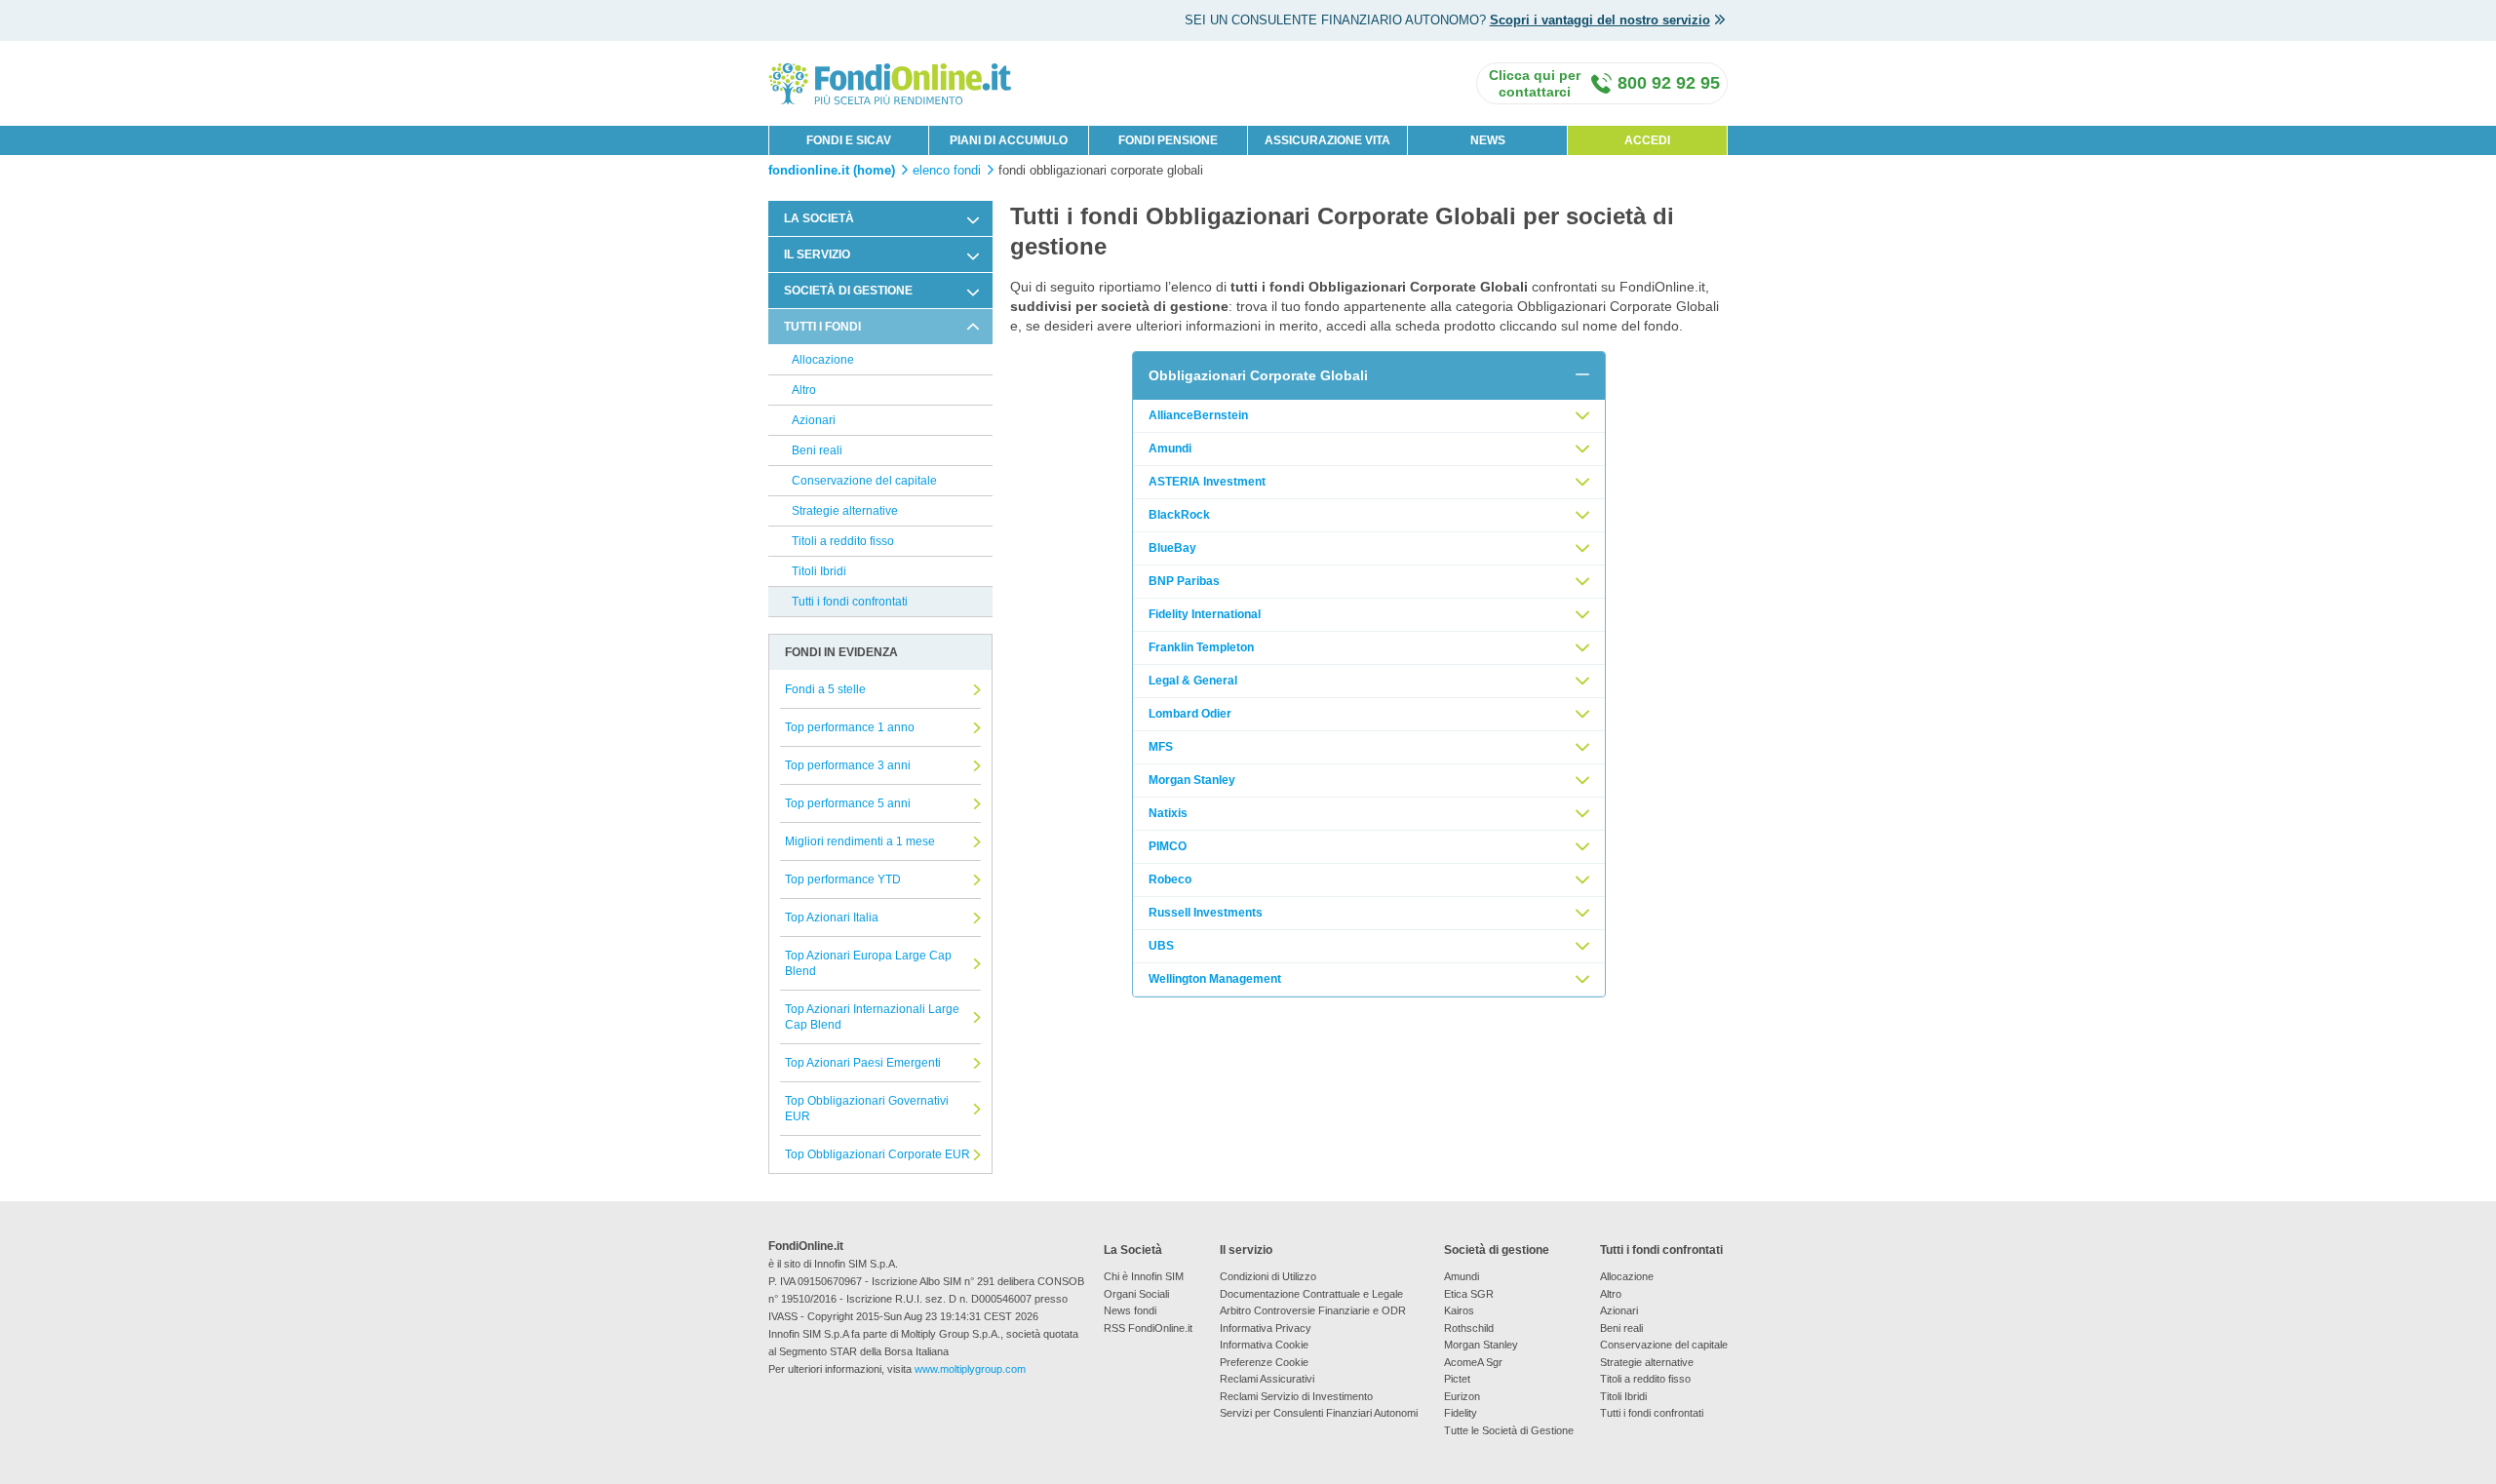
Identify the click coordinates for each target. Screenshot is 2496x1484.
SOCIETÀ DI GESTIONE (848, 291)
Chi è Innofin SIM (1144, 1276)
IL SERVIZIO (817, 254)
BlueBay (1172, 548)
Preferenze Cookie (1264, 1362)
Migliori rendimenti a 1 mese (860, 841)
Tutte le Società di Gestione (1509, 1430)
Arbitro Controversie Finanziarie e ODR (1313, 1310)
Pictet (1457, 1379)
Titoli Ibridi (819, 571)
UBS (1161, 946)
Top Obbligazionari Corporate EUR (877, 1154)
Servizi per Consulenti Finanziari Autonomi (1319, 1413)
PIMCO (1168, 846)
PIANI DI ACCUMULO (1009, 140)
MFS (1161, 747)
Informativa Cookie (1264, 1345)
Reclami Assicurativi (1267, 1379)
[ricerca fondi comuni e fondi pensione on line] (890, 82)
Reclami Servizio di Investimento (1296, 1396)
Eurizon (1462, 1396)
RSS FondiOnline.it (1148, 1328)
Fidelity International (1205, 614)
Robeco (1170, 879)
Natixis (1168, 813)
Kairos (1459, 1310)
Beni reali (817, 450)
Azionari (814, 420)
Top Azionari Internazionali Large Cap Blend (872, 1017)
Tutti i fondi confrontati (850, 602)
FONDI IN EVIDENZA (841, 652)
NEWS (1488, 140)
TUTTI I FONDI (822, 327)
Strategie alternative (845, 511)
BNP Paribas (1184, 581)
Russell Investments (1206, 913)
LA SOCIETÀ (819, 218)
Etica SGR (1469, 1294)
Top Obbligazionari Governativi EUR (867, 1109)
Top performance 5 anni (848, 803)
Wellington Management (1215, 979)
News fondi (1130, 1310)
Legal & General (1193, 681)
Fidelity (1461, 1413)
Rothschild (1469, 1328)
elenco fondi (947, 171)
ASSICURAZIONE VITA (1327, 140)
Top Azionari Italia (832, 918)
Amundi (1170, 449)
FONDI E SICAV (849, 140)
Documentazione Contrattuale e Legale (1311, 1294)
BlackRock (1179, 515)
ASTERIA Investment (1207, 482)
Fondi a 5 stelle (825, 689)
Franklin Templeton (1201, 647)
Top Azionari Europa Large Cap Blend (868, 963)
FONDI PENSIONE (1168, 140)
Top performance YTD (843, 879)
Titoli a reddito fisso (843, 541)
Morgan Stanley (1192, 780)
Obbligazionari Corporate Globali (1258, 375)
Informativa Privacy (1266, 1328)
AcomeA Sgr (1473, 1362)
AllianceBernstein (1198, 415)
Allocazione (823, 360)
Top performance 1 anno (850, 727)
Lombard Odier (1190, 714)
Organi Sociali (1136, 1294)
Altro (804, 390)
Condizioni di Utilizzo (1268, 1276)
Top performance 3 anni (848, 765)
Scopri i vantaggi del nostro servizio (1600, 20)
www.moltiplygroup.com (970, 1369)
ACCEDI (1647, 140)
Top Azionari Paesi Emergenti (863, 1063)
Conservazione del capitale (864, 481)
